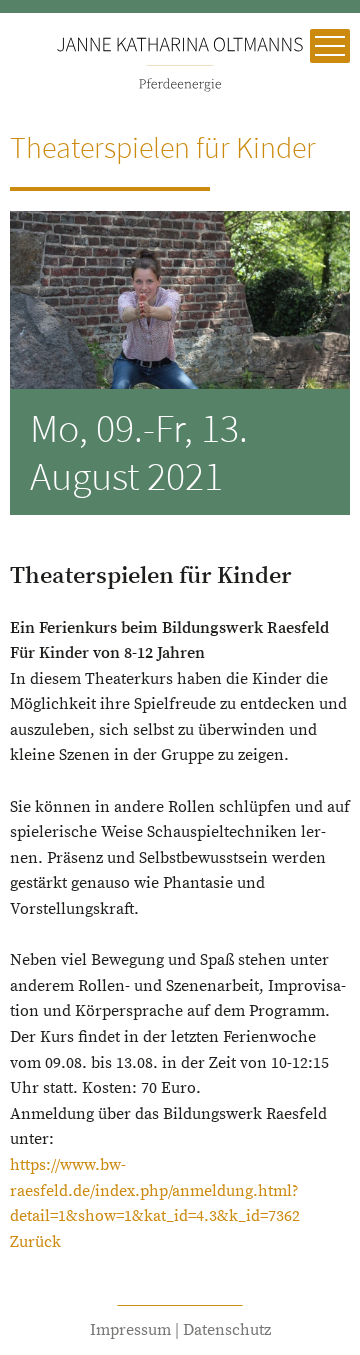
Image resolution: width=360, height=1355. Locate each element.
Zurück (35, 1242)
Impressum (130, 1330)
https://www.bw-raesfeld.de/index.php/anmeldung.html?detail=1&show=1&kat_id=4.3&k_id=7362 (155, 1190)
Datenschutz (227, 1330)
